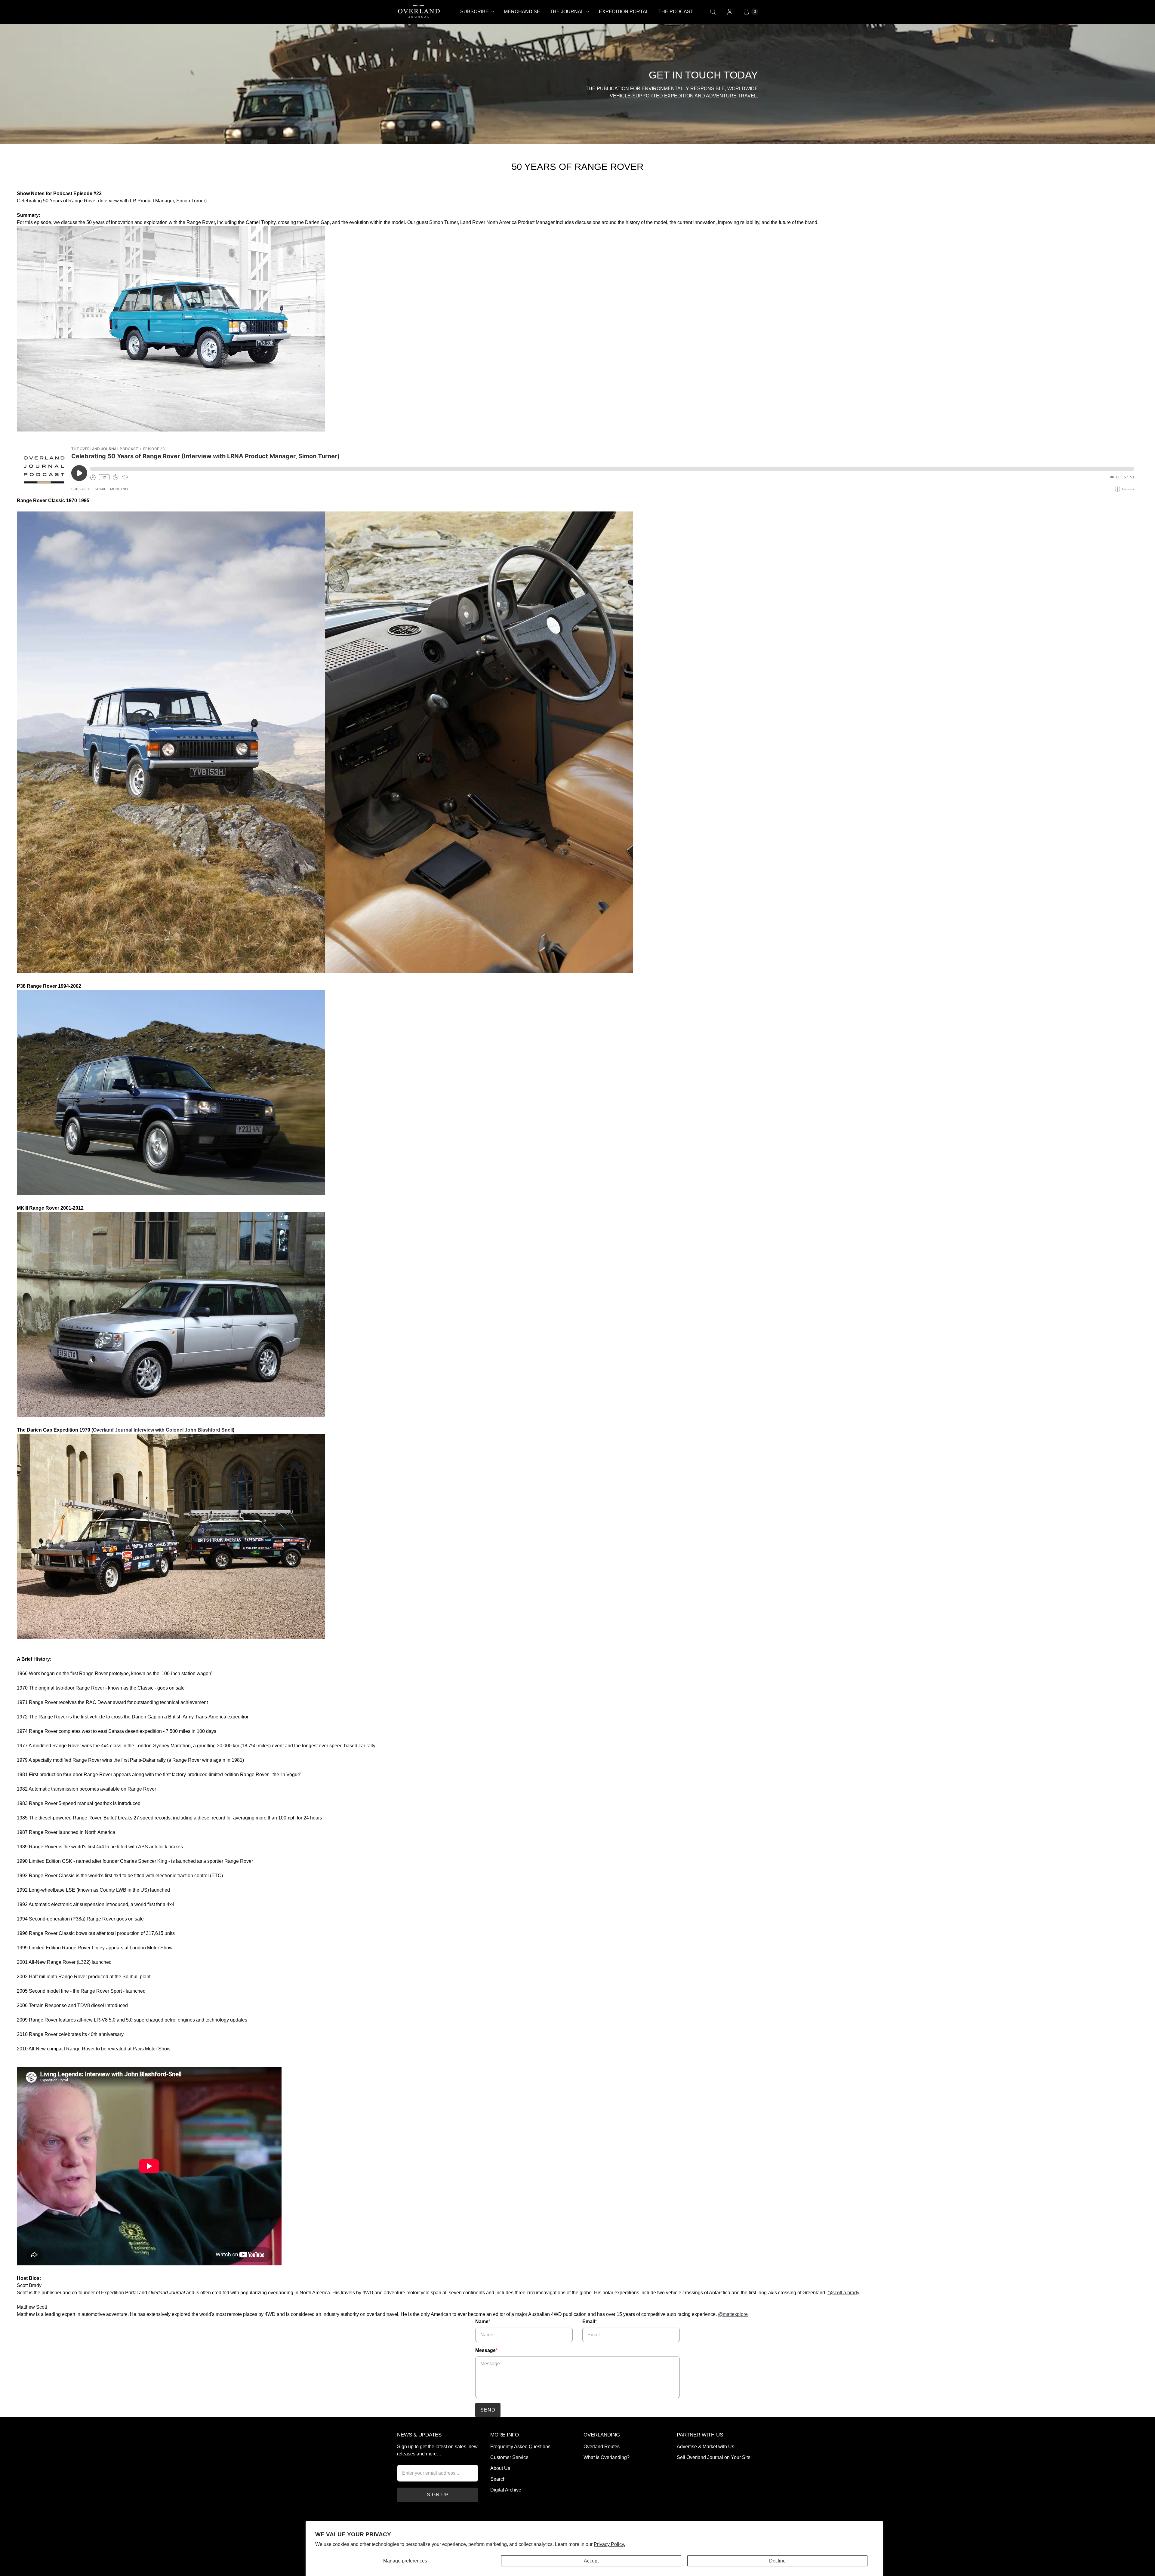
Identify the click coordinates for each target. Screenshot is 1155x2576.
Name (483, 2321)
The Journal (567, 12)
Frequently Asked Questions (520, 2447)
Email (590, 2321)
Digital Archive (506, 2490)
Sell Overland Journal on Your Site (714, 2457)
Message (486, 2350)
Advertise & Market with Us (705, 2447)
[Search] (713, 12)
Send (488, 2410)
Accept (591, 2561)
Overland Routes (602, 2447)
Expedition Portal (624, 12)
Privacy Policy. (609, 2544)
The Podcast (676, 12)
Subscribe (474, 12)
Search (498, 2479)
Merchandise (522, 12)
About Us (500, 2468)
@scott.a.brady (843, 2293)
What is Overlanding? (607, 2457)
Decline (777, 2561)
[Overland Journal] (419, 12)
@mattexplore (733, 2314)
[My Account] (730, 12)
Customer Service (509, 2457)
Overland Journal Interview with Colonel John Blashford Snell (163, 1430)
